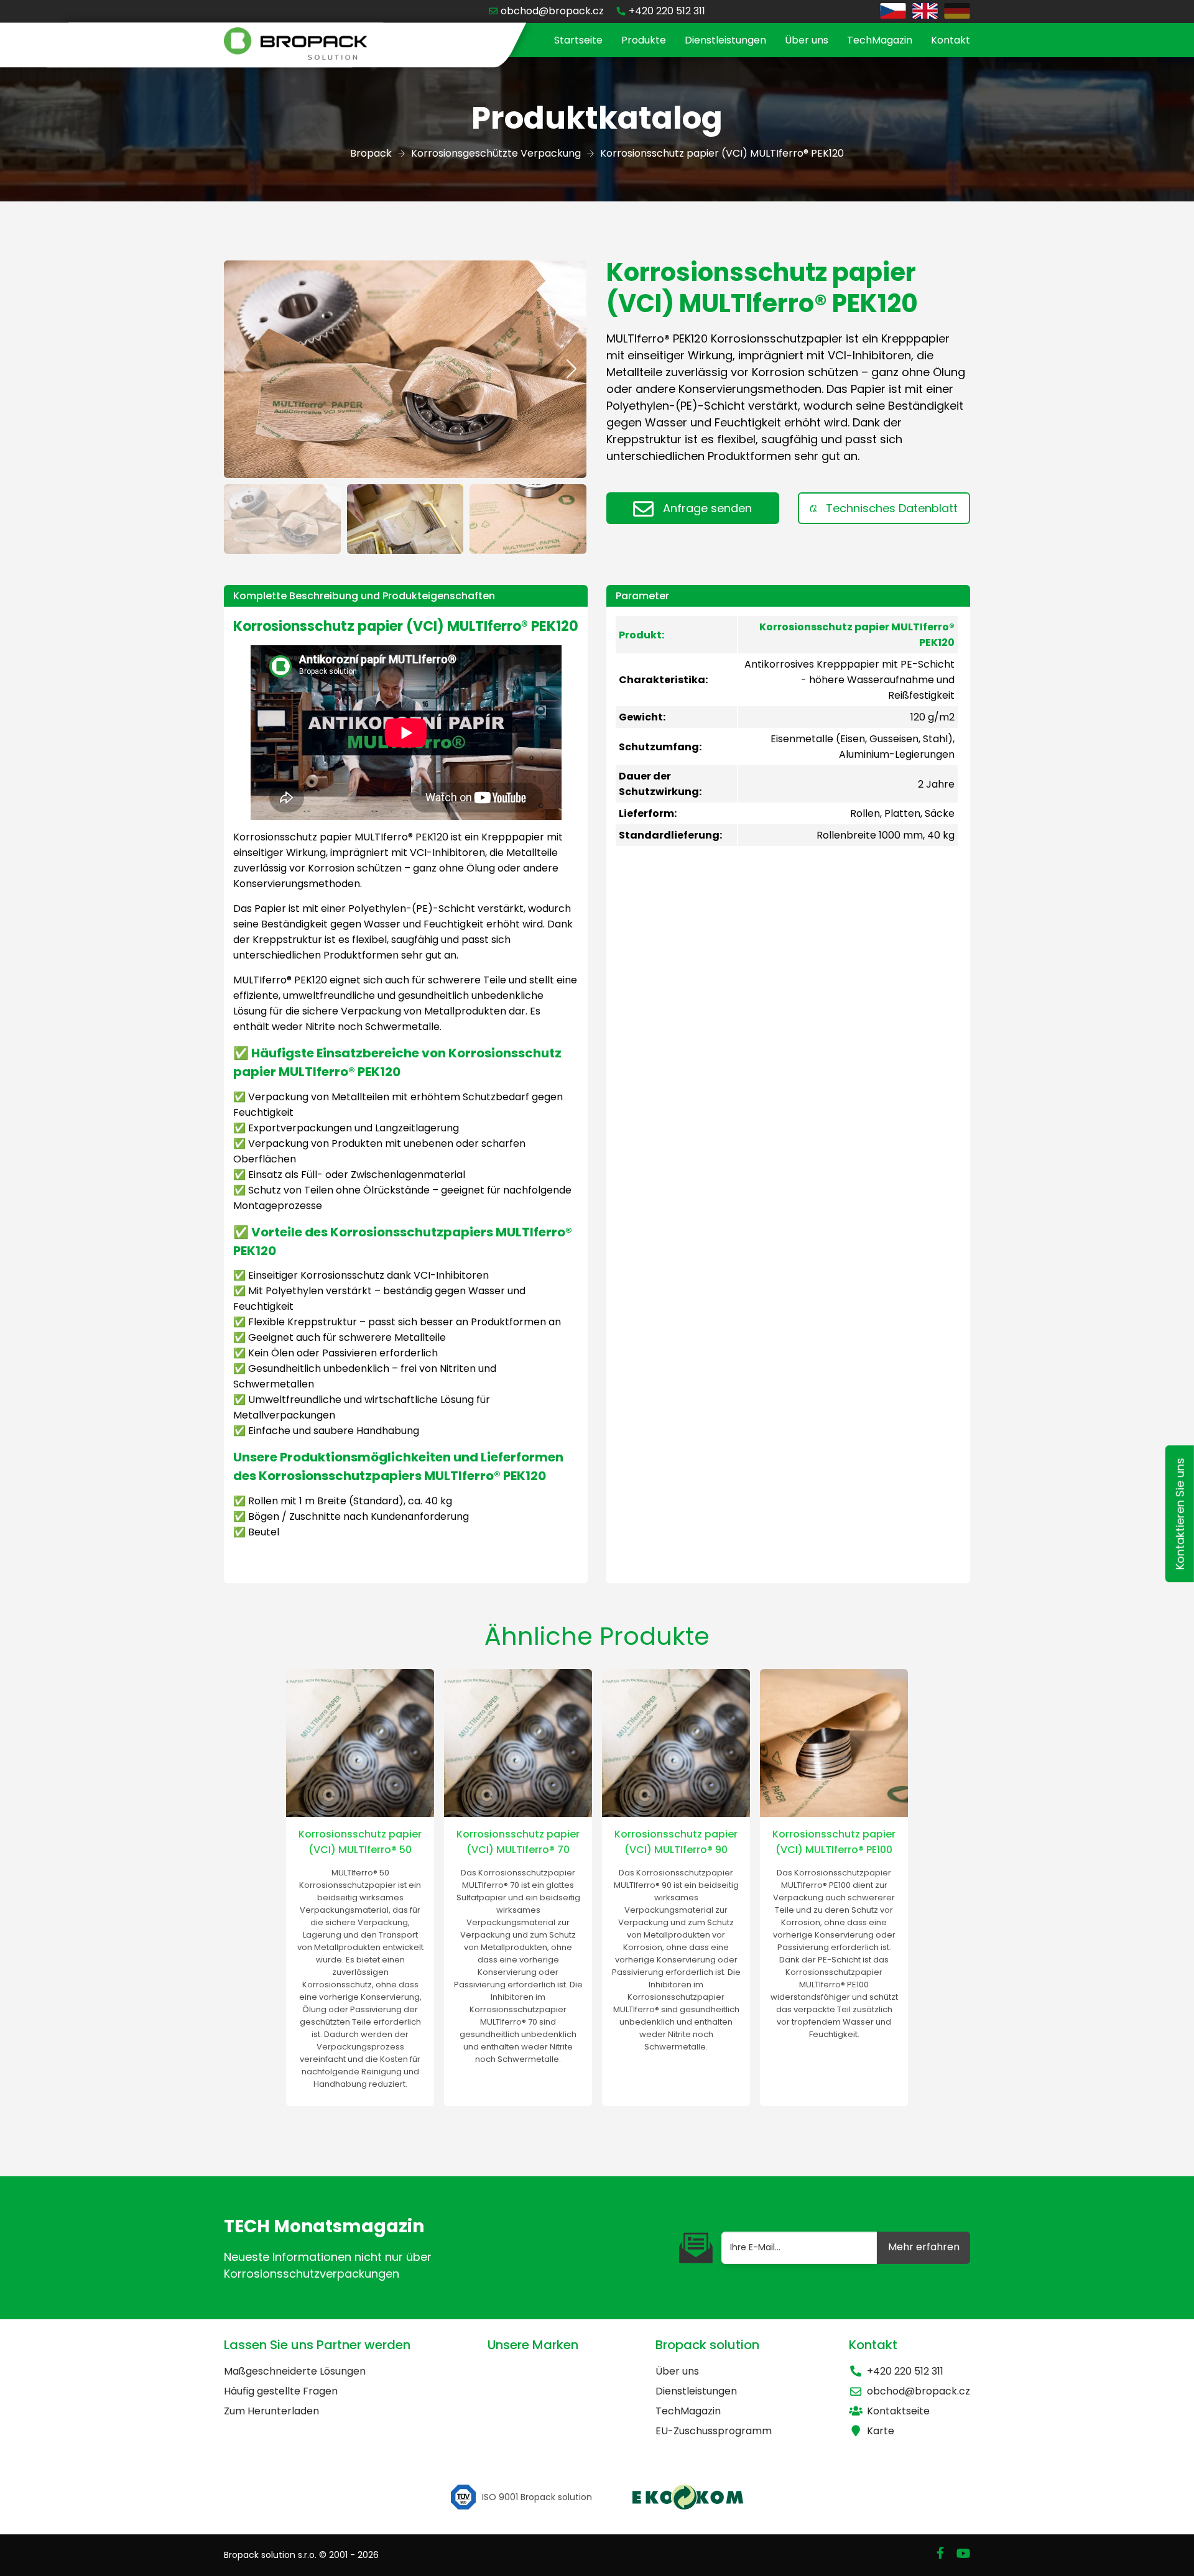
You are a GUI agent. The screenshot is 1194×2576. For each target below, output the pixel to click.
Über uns (807, 40)
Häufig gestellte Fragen (281, 2391)
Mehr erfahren (924, 2247)
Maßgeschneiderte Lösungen (295, 2371)
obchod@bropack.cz (919, 2391)
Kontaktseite (898, 2411)
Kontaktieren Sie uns (1180, 1514)
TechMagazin (880, 40)
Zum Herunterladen (271, 2411)
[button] (572, 369)
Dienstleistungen (725, 40)
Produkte (644, 40)
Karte (881, 2431)
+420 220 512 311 (905, 2371)
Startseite (578, 40)
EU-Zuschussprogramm (714, 2431)
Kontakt (951, 40)
